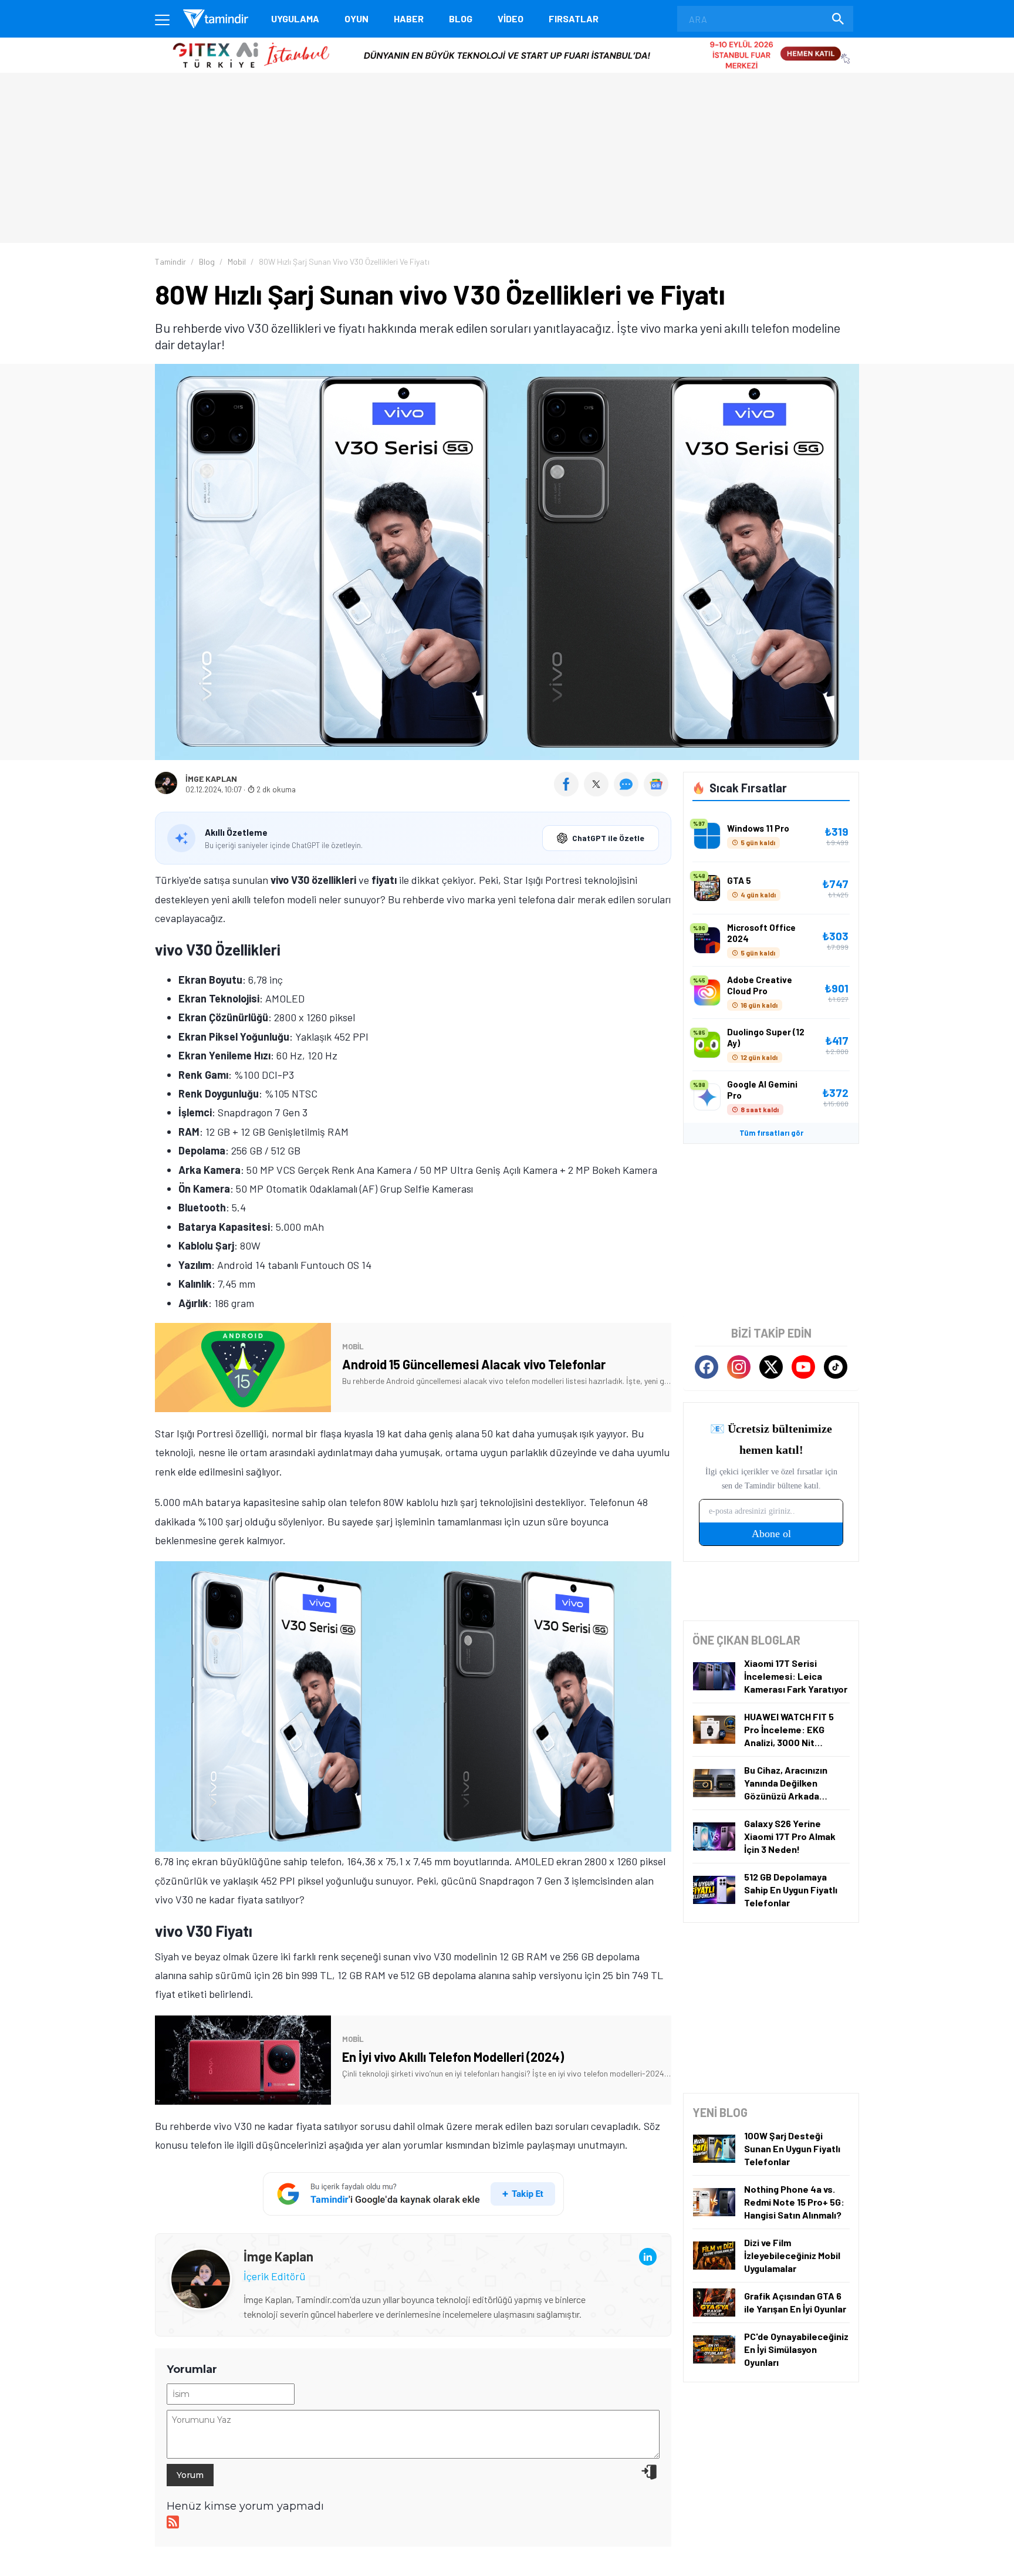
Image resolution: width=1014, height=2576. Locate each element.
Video (511, 18)
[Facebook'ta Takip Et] (707, 1367)
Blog (461, 18)
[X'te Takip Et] (771, 1367)
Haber (409, 18)
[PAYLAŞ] (569, 792)
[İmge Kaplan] (201, 2257)
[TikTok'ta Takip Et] (836, 1367)
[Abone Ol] (656, 784)
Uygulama (295, 18)
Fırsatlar (574, 18)
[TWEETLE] (598, 792)
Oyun (356, 18)
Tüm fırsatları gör (771, 1133)
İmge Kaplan (211, 779)
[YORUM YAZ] (629, 792)
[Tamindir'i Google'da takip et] (413, 2194)
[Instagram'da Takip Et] (739, 1367)
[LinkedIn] (648, 2257)
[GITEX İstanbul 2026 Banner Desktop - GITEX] (507, 42)
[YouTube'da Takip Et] (803, 1367)
